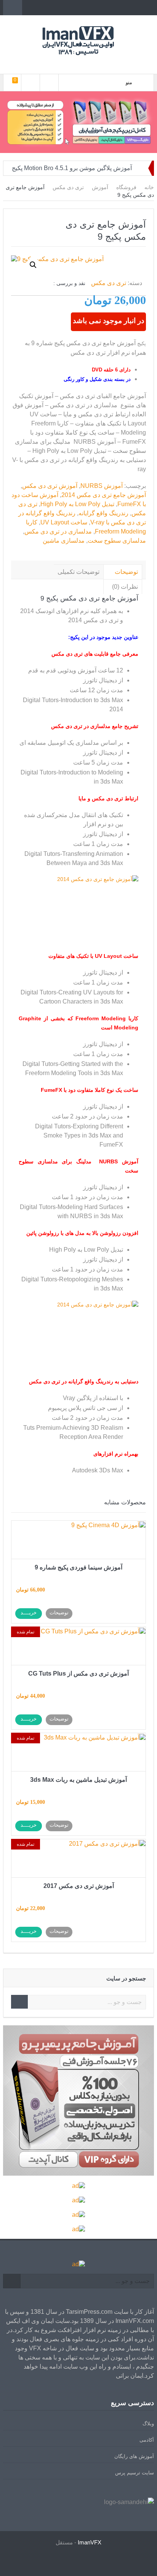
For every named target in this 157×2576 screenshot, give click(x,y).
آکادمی (147, 2440)
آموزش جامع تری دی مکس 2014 (104, 495)
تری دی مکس (68, 187)
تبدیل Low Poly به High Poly (77, 504)
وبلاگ (148, 2424)
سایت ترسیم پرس (135, 2473)
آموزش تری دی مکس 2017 (79, 1886)
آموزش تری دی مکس (50, 486)
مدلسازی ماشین (64, 541)
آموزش (100, 187)
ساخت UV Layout (64, 522)
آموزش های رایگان (134, 2456)
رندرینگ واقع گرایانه (103, 513)
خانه (149, 187)
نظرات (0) (125, 587)
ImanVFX (90, 2542)
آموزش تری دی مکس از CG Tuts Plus (78, 1674)
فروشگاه (126, 187)
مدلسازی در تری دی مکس (58, 531)
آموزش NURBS (102, 486)
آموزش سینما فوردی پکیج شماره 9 (78, 1567)
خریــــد (29, 1613)
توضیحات (126, 572)
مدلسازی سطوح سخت (117, 541)
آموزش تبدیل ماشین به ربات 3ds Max (78, 1780)
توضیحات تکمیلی (78, 572)
